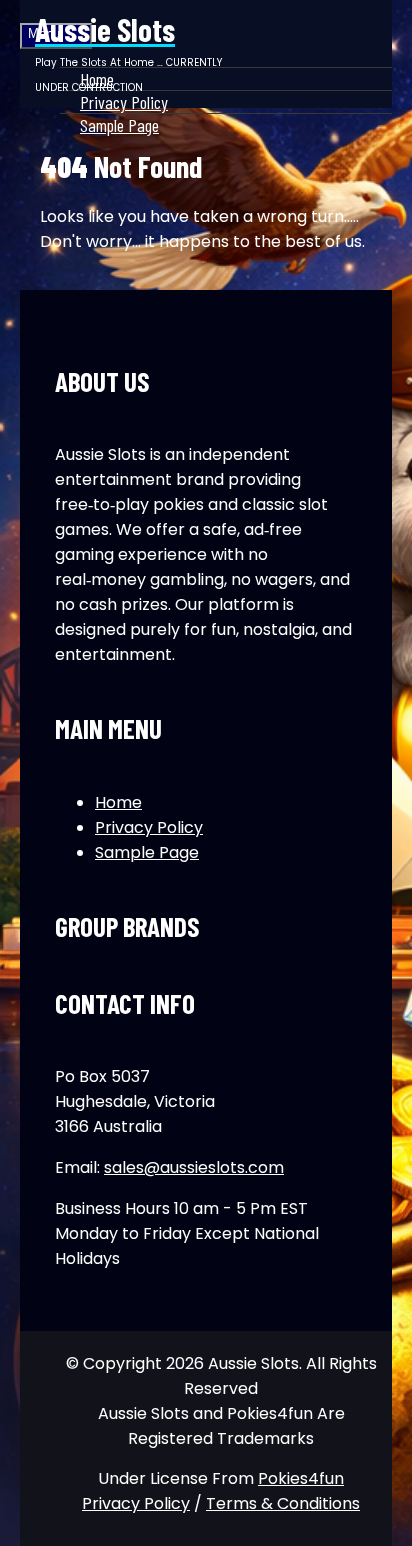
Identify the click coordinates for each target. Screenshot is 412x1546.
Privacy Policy (149, 827)
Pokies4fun (301, 1478)
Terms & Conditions (283, 1503)
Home (118, 802)
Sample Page (119, 125)
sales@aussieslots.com (194, 1167)
